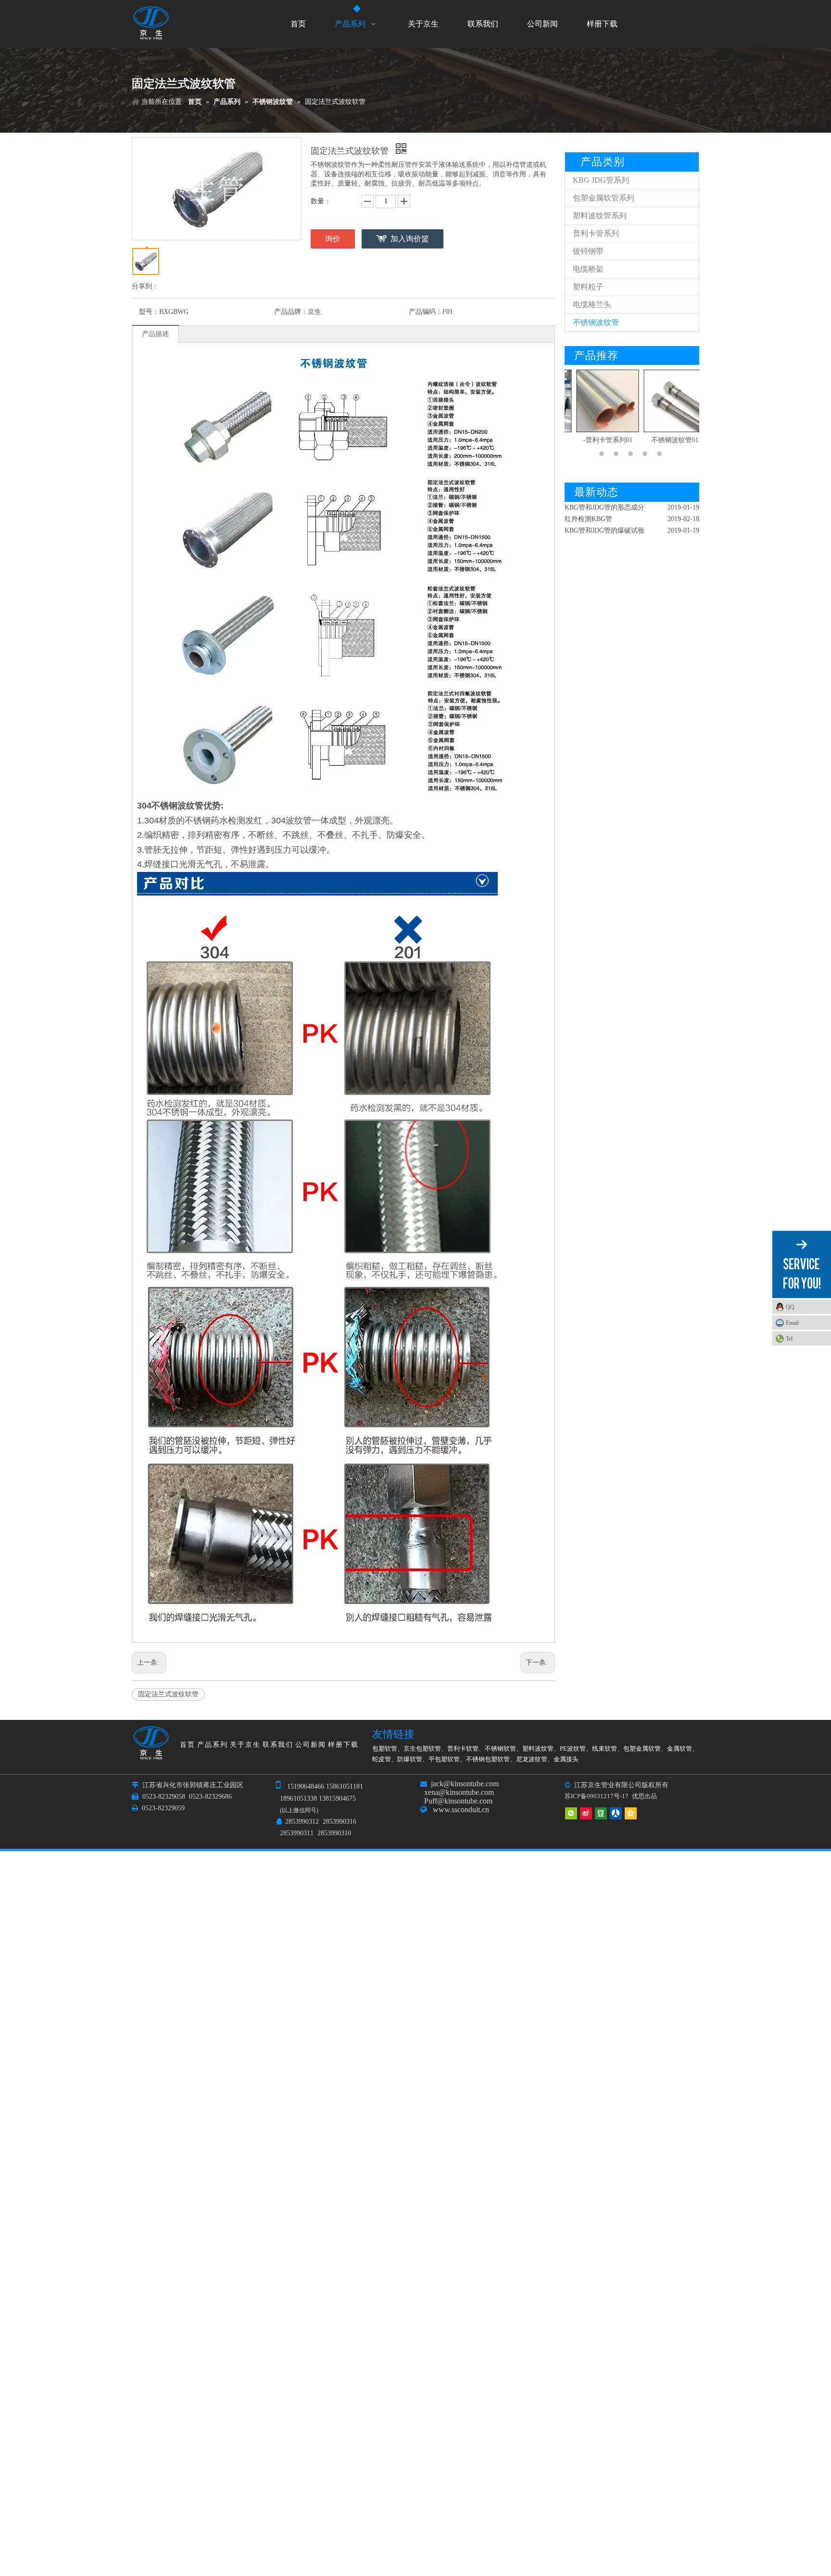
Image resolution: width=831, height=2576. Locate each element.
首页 (188, 1745)
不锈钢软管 (500, 1748)
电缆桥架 (588, 269)
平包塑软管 (444, 1759)
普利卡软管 (463, 1748)
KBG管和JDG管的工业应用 (604, 532)
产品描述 (155, 334)
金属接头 (566, 1759)
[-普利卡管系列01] (598, 401)
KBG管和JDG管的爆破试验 (604, 509)
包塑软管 (385, 1748)
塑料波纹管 (538, 1748)
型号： (149, 312)
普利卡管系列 (596, 233)
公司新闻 (311, 1745)
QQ (790, 1307)
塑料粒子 (588, 287)
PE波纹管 (573, 1748)
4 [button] (646, 454)
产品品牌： (291, 312)
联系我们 (278, 1745)
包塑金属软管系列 (604, 198)
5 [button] (661, 454)
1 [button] (603, 454)
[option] (598, 408)
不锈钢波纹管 (596, 322)
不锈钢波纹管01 (666, 440)
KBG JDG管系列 (601, 180)
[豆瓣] (601, 1813)
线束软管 (604, 1748)
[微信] (571, 1813)
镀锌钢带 (588, 251)
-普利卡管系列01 (598, 440)
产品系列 (213, 1745)
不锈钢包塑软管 (488, 1759)
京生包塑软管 (422, 1748)
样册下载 (343, 1745)
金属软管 (680, 1748)
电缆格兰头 (592, 305)
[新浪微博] (586, 1813)
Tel (789, 1338)
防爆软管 (410, 1759)
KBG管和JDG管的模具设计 (604, 520)
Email (792, 1322)
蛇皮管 (382, 1759)
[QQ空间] (631, 1813)
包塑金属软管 (642, 1748)
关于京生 (245, 1745)
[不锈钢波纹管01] (666, 401)
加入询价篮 (410, 239)
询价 (333, 239)
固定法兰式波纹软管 (168, 1694)
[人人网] (616, 1813)
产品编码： (426, 312)
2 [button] (617, 454)
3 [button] (632, 454)
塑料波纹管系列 (600, 216)
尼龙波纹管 (532, 1759)
